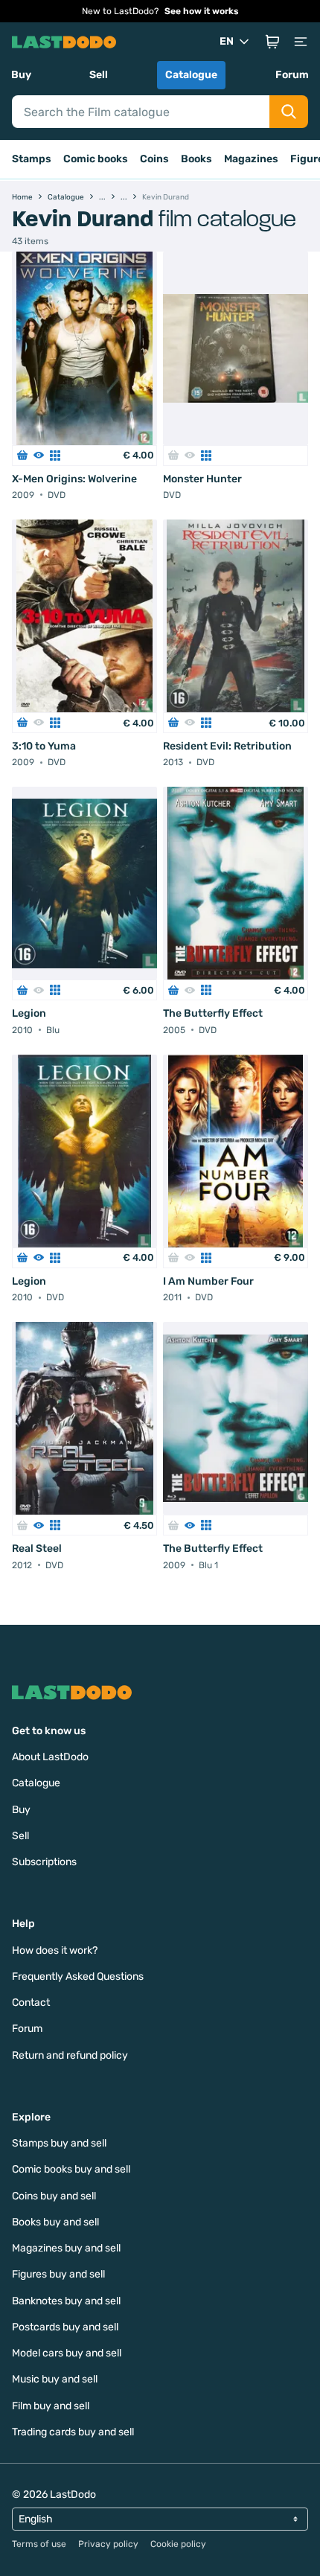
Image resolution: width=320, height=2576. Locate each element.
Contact (31, 2003)
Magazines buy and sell (66, 2248)
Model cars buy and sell (67, 2353)
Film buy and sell (51, 2406)
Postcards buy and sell (65, 2327)
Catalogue (191, 75)
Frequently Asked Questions (78, 1976)
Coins (154, 159)
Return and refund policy (70, 2055)
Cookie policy (178, 2544)
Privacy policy (108, 2544)
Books (196, 159)
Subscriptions (44, 1862)
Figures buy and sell (58, 2274)
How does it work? (55, 1950)
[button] (272, 42)
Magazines (251, 159)
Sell (99, 75)
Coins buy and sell (54, 2196)
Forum (292, 75)
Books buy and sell (55, 2222)
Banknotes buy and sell (66, 2301)
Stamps (32, 159)
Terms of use (39, 2544)
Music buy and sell (55, 2379)
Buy (21, 75)
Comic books (96, 159)
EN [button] (227, 41)
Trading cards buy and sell (73, 2432)
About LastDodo (50, 1757)
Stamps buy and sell (59, 2143)
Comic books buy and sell (71, 2169)
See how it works (202, 11)
